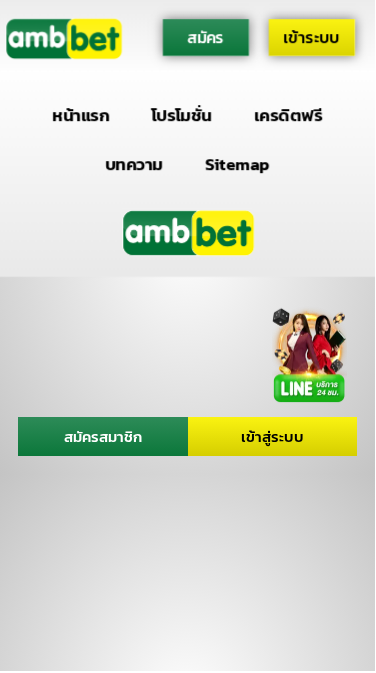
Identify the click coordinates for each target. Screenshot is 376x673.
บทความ (134, 163)
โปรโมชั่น (181, 115)
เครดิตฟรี (288, 115)
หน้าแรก (81, 115)
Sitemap (237, 163)
